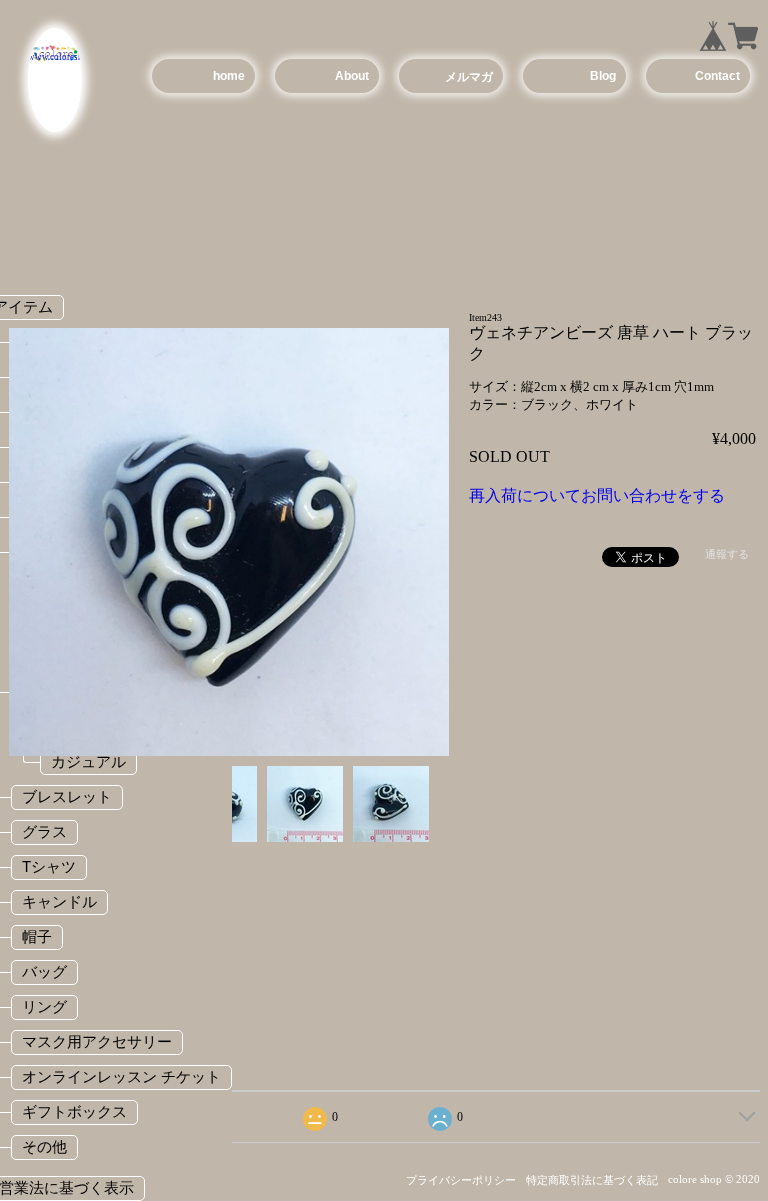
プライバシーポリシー (461, 1180)
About (352, 76)
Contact (717, 76)
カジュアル (88, 761)
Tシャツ (49, 866)
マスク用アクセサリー (97, 1041)
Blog (603, 76)
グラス (44, 831)
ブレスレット (67, 796)
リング (44, 1006)
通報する (727, 554)
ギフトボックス (74, 1111)
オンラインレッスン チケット (121, 1076)
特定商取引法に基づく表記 (592, 1180)
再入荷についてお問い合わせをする (597, 495)
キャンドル (59, 901)
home (229, 76)
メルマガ (469, 77)
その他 (44, 1146)
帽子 (37, 936)
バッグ (44, 971)
